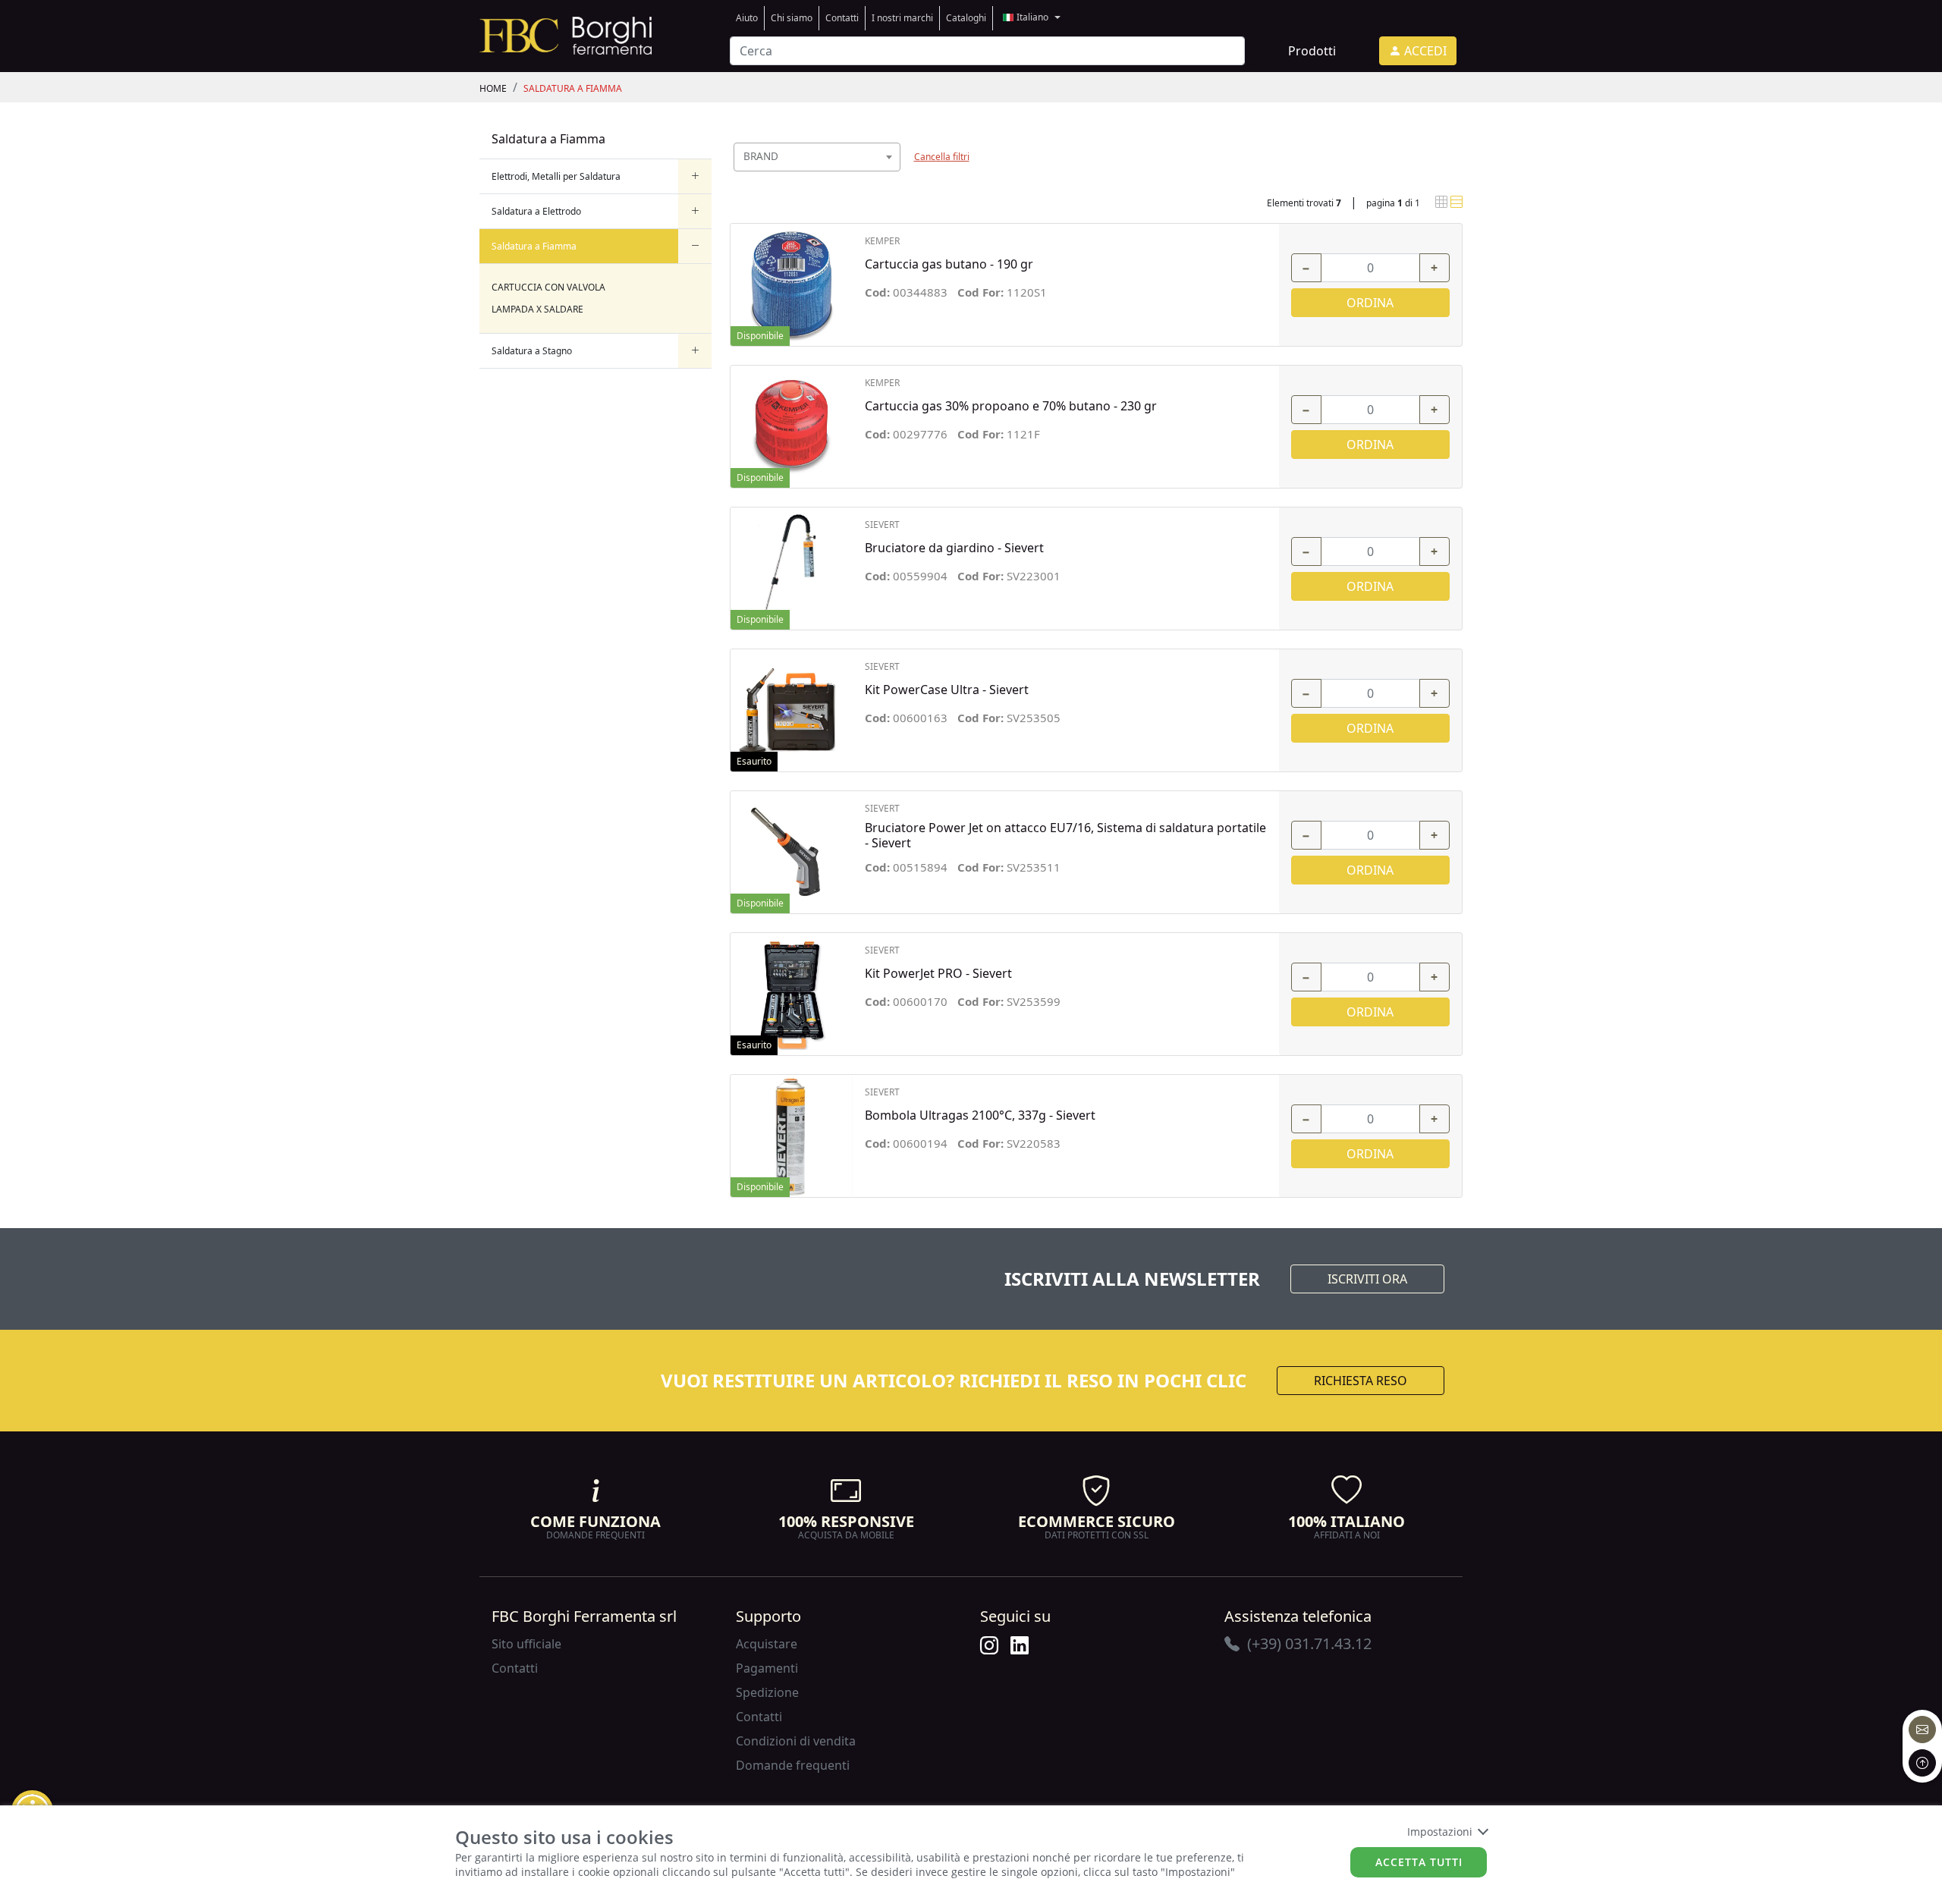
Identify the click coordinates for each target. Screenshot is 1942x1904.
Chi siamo (792, 18)
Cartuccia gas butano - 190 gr (949, 264)
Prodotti (1312, 51)
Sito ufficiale (526, 1644)
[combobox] (817, 157)
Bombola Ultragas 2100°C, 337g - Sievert (980, 1115)
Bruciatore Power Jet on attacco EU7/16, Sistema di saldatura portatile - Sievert (1065, 835)
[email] (1922, 1730)
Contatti (842, 18)
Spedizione (767, 1692)
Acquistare (767, 1644)
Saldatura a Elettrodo (536, 211)
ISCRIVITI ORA (1367, 1279)
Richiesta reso (1361, 1381)
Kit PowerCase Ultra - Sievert (947, 690)
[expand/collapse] (695, 176)
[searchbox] (892, 176)
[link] (566, 34)
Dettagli (792, 277)
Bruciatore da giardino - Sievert (954, 548)
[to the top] (1922, 1763)
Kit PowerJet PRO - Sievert (938, 974)
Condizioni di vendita (796, 1741)
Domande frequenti (793, 1765)
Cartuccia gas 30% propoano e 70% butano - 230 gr (1011, 406)
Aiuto (747, 18)
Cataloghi (966, 18)
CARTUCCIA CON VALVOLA (548, 287)
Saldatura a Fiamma (573, 88)
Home (493, 88)
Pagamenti (767, 1668)
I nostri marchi (902, 18)
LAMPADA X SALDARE (537, 309)
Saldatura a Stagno (532, 351)
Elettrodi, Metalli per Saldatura (556, 176)
